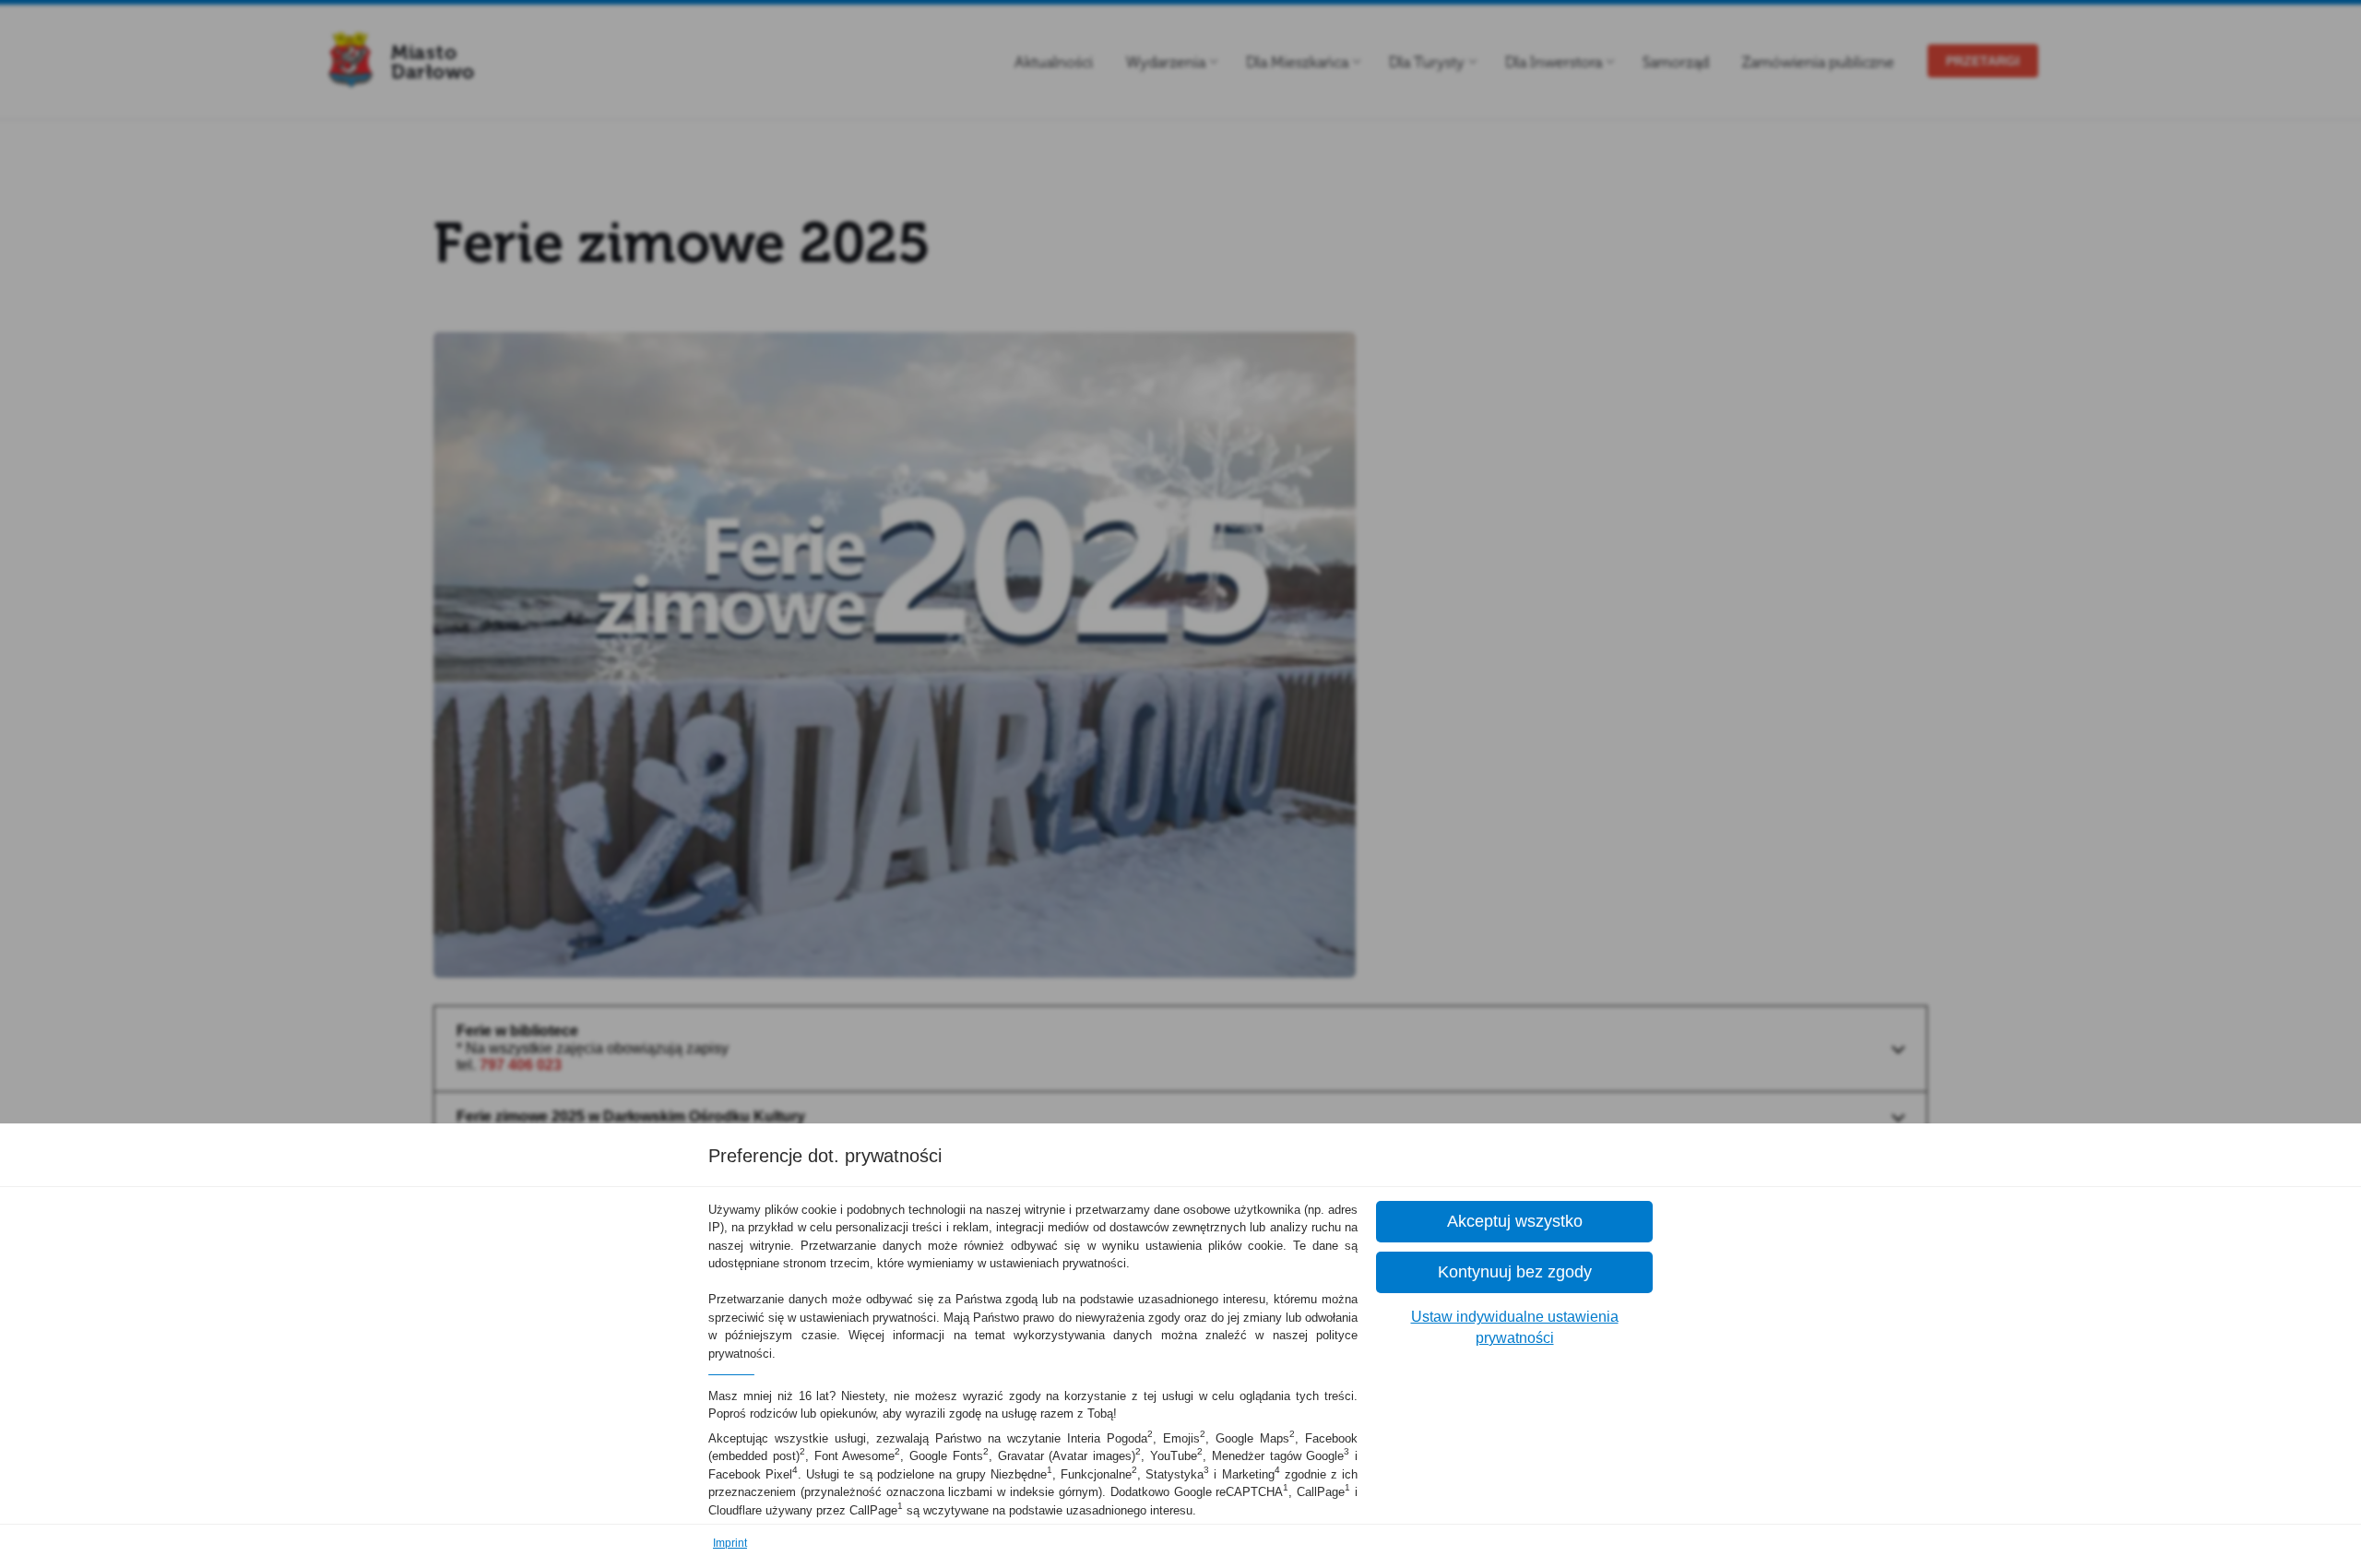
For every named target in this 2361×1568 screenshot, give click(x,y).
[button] (1514, 1222)
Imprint (730, 1543)
